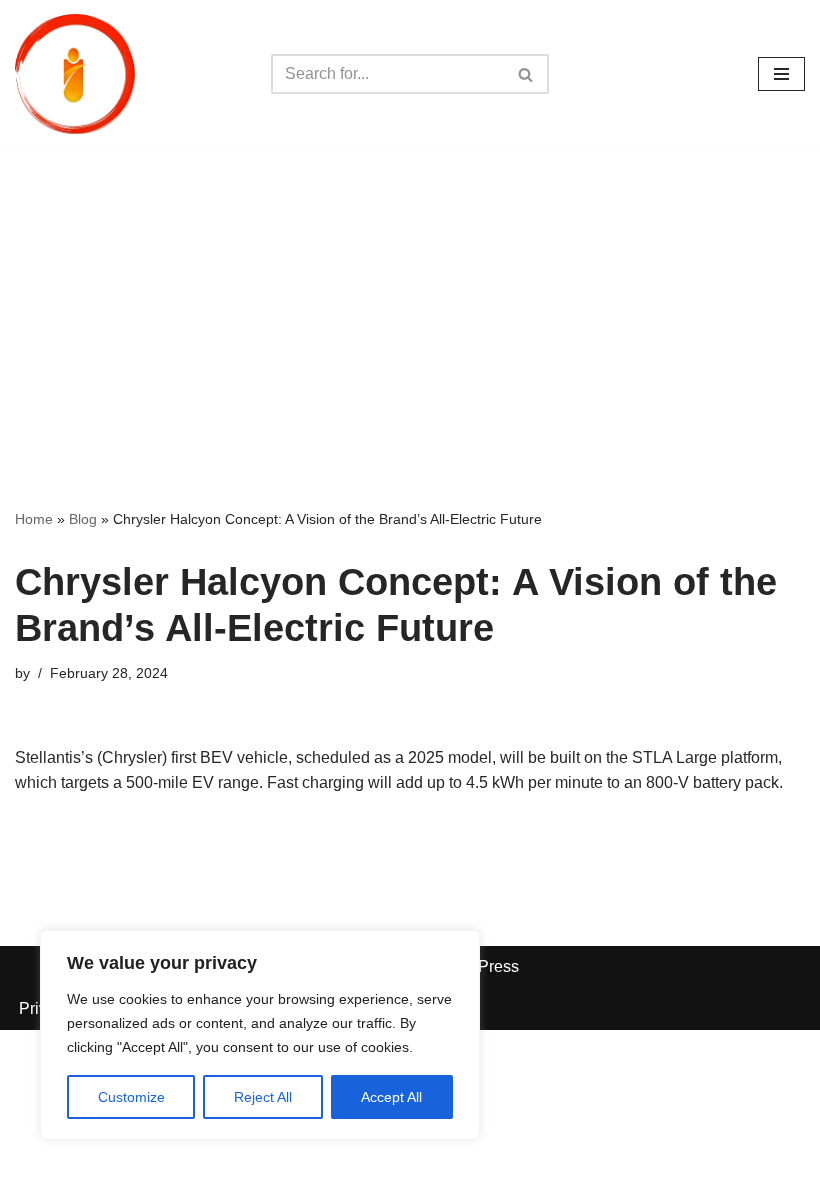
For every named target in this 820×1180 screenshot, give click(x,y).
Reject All (263, 1097)
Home (34, 519)
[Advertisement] (410, 298)
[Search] (526, 74)
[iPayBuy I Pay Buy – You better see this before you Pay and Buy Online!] (75, 74)
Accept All (391, 1097)
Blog (83, 519)
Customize (131, 1097)
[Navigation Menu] (781, 74)
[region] (260, 1035)
